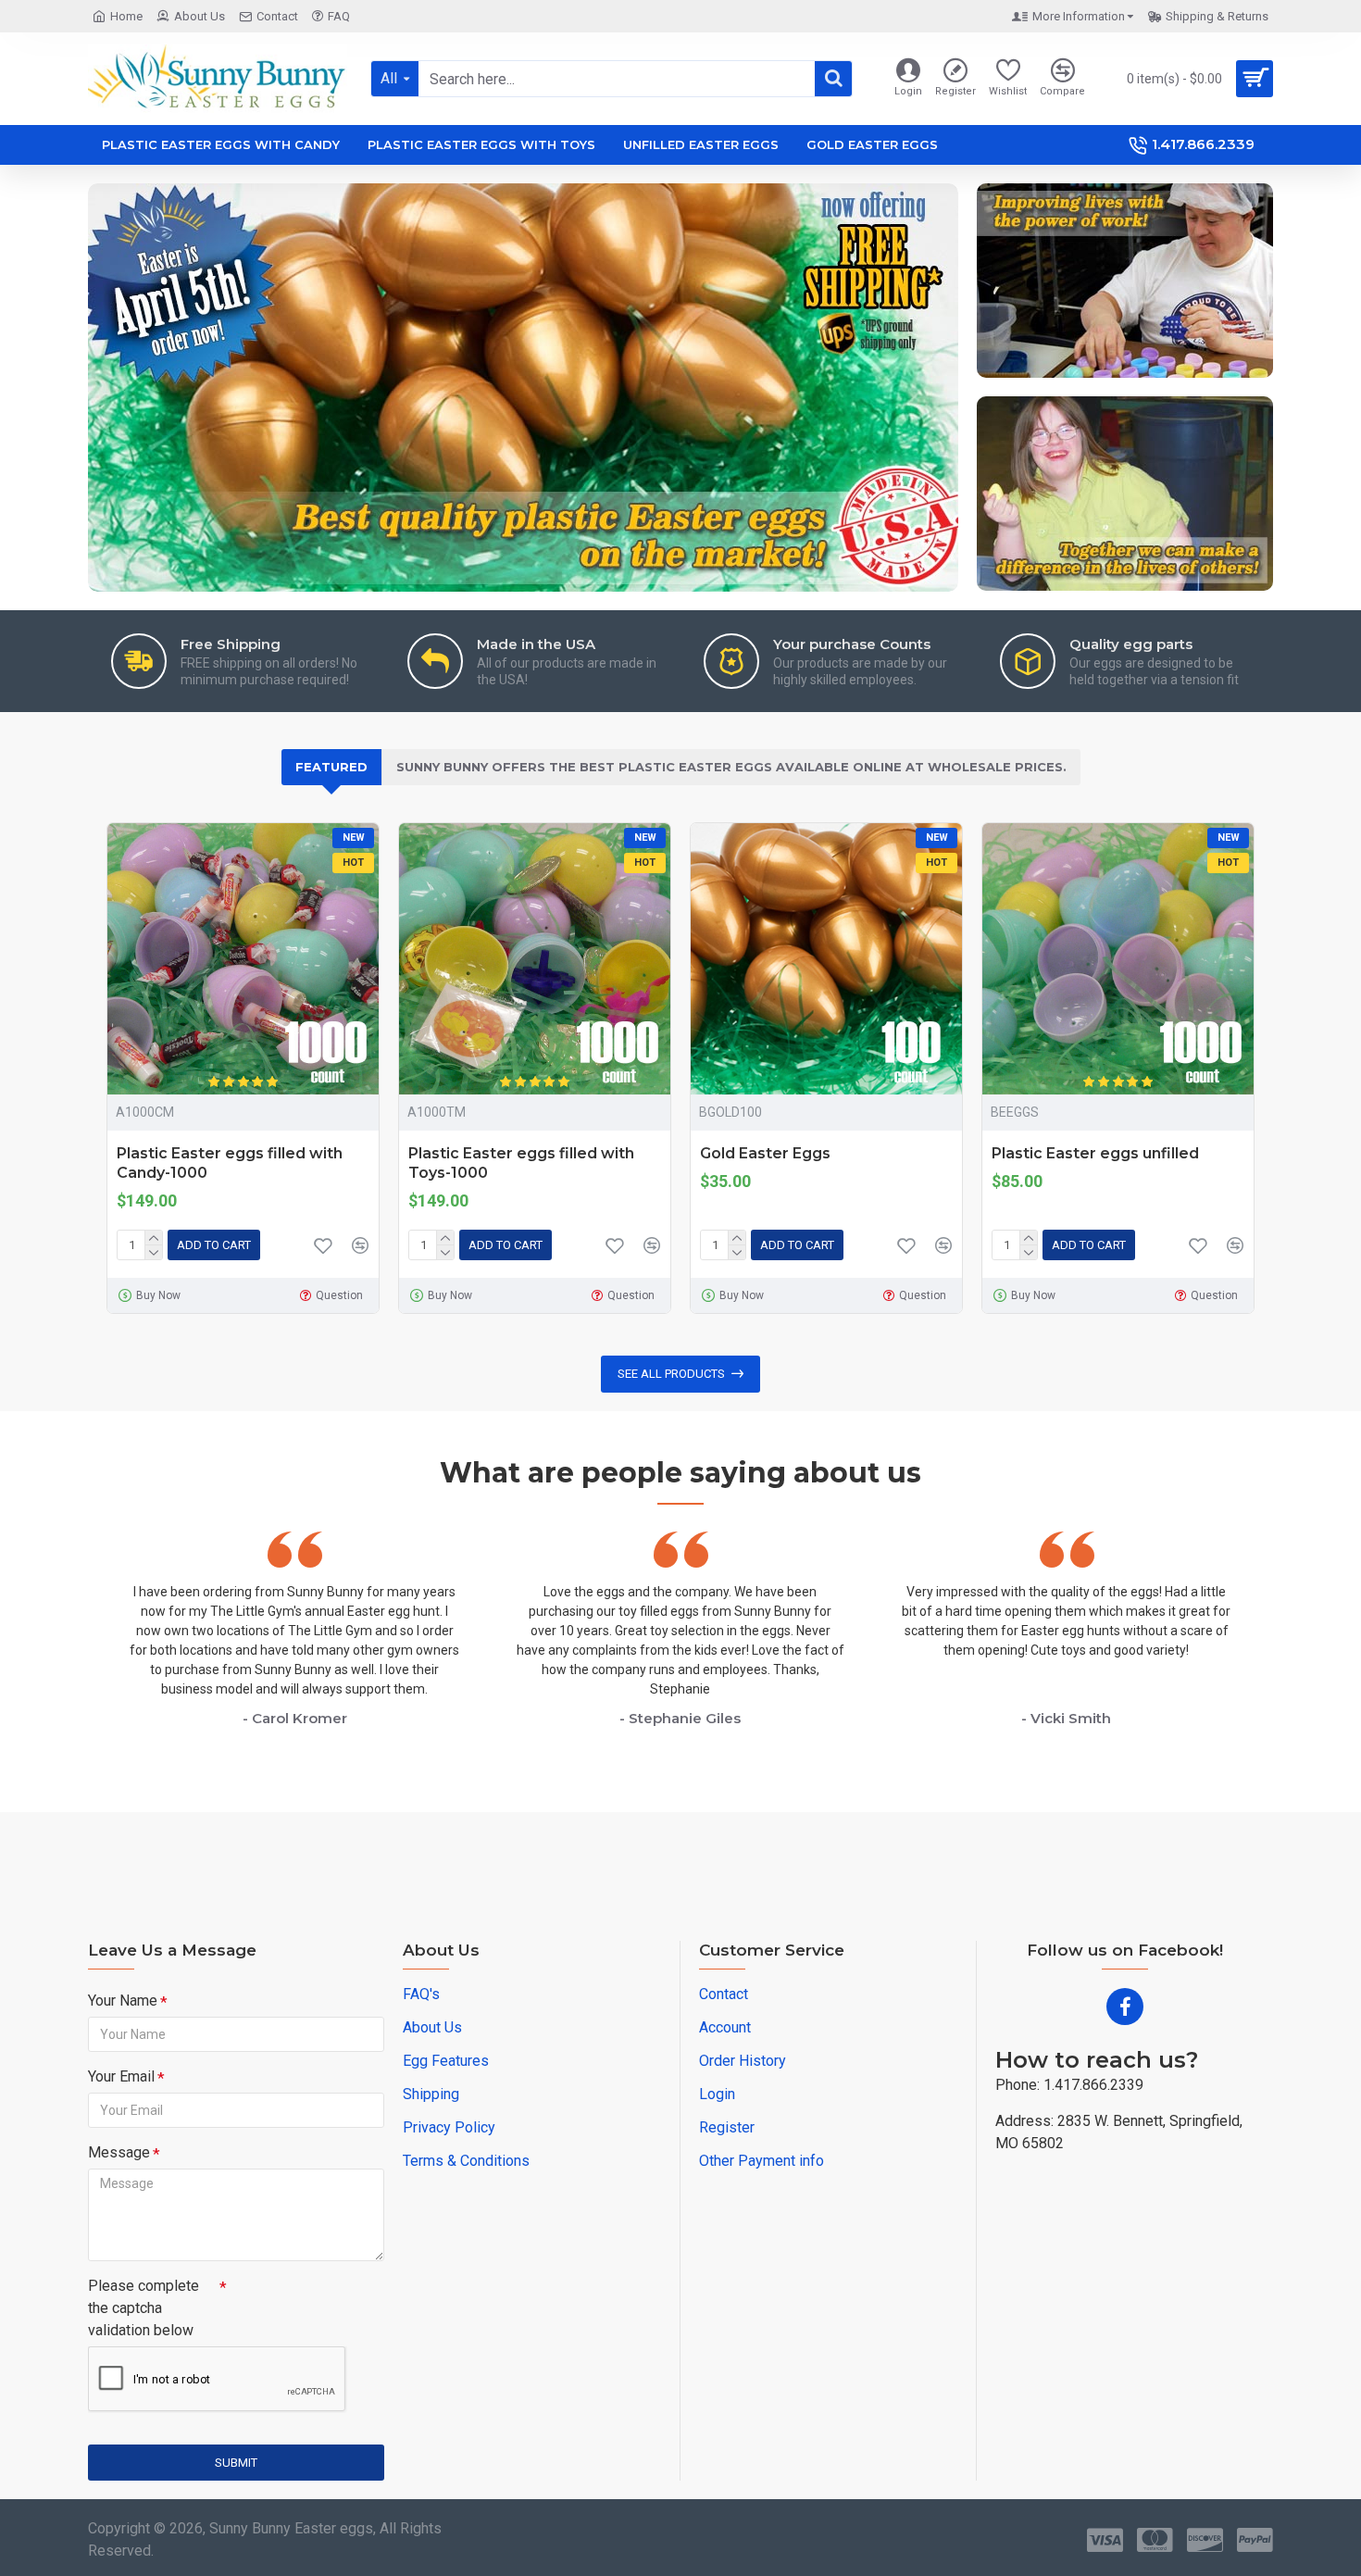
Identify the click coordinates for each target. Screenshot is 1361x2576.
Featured (331, 767)
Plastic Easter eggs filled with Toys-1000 (521, 1163)
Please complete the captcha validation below (144, 2308)
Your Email (121, 2076)
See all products (671, 1374)
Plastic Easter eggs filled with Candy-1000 (230, 1163)
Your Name (123, 2001)
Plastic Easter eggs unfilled (1095, 1153)
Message (119, 2152)
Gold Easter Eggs (765, 1153)
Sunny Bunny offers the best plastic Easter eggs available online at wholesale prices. (731, 767)
